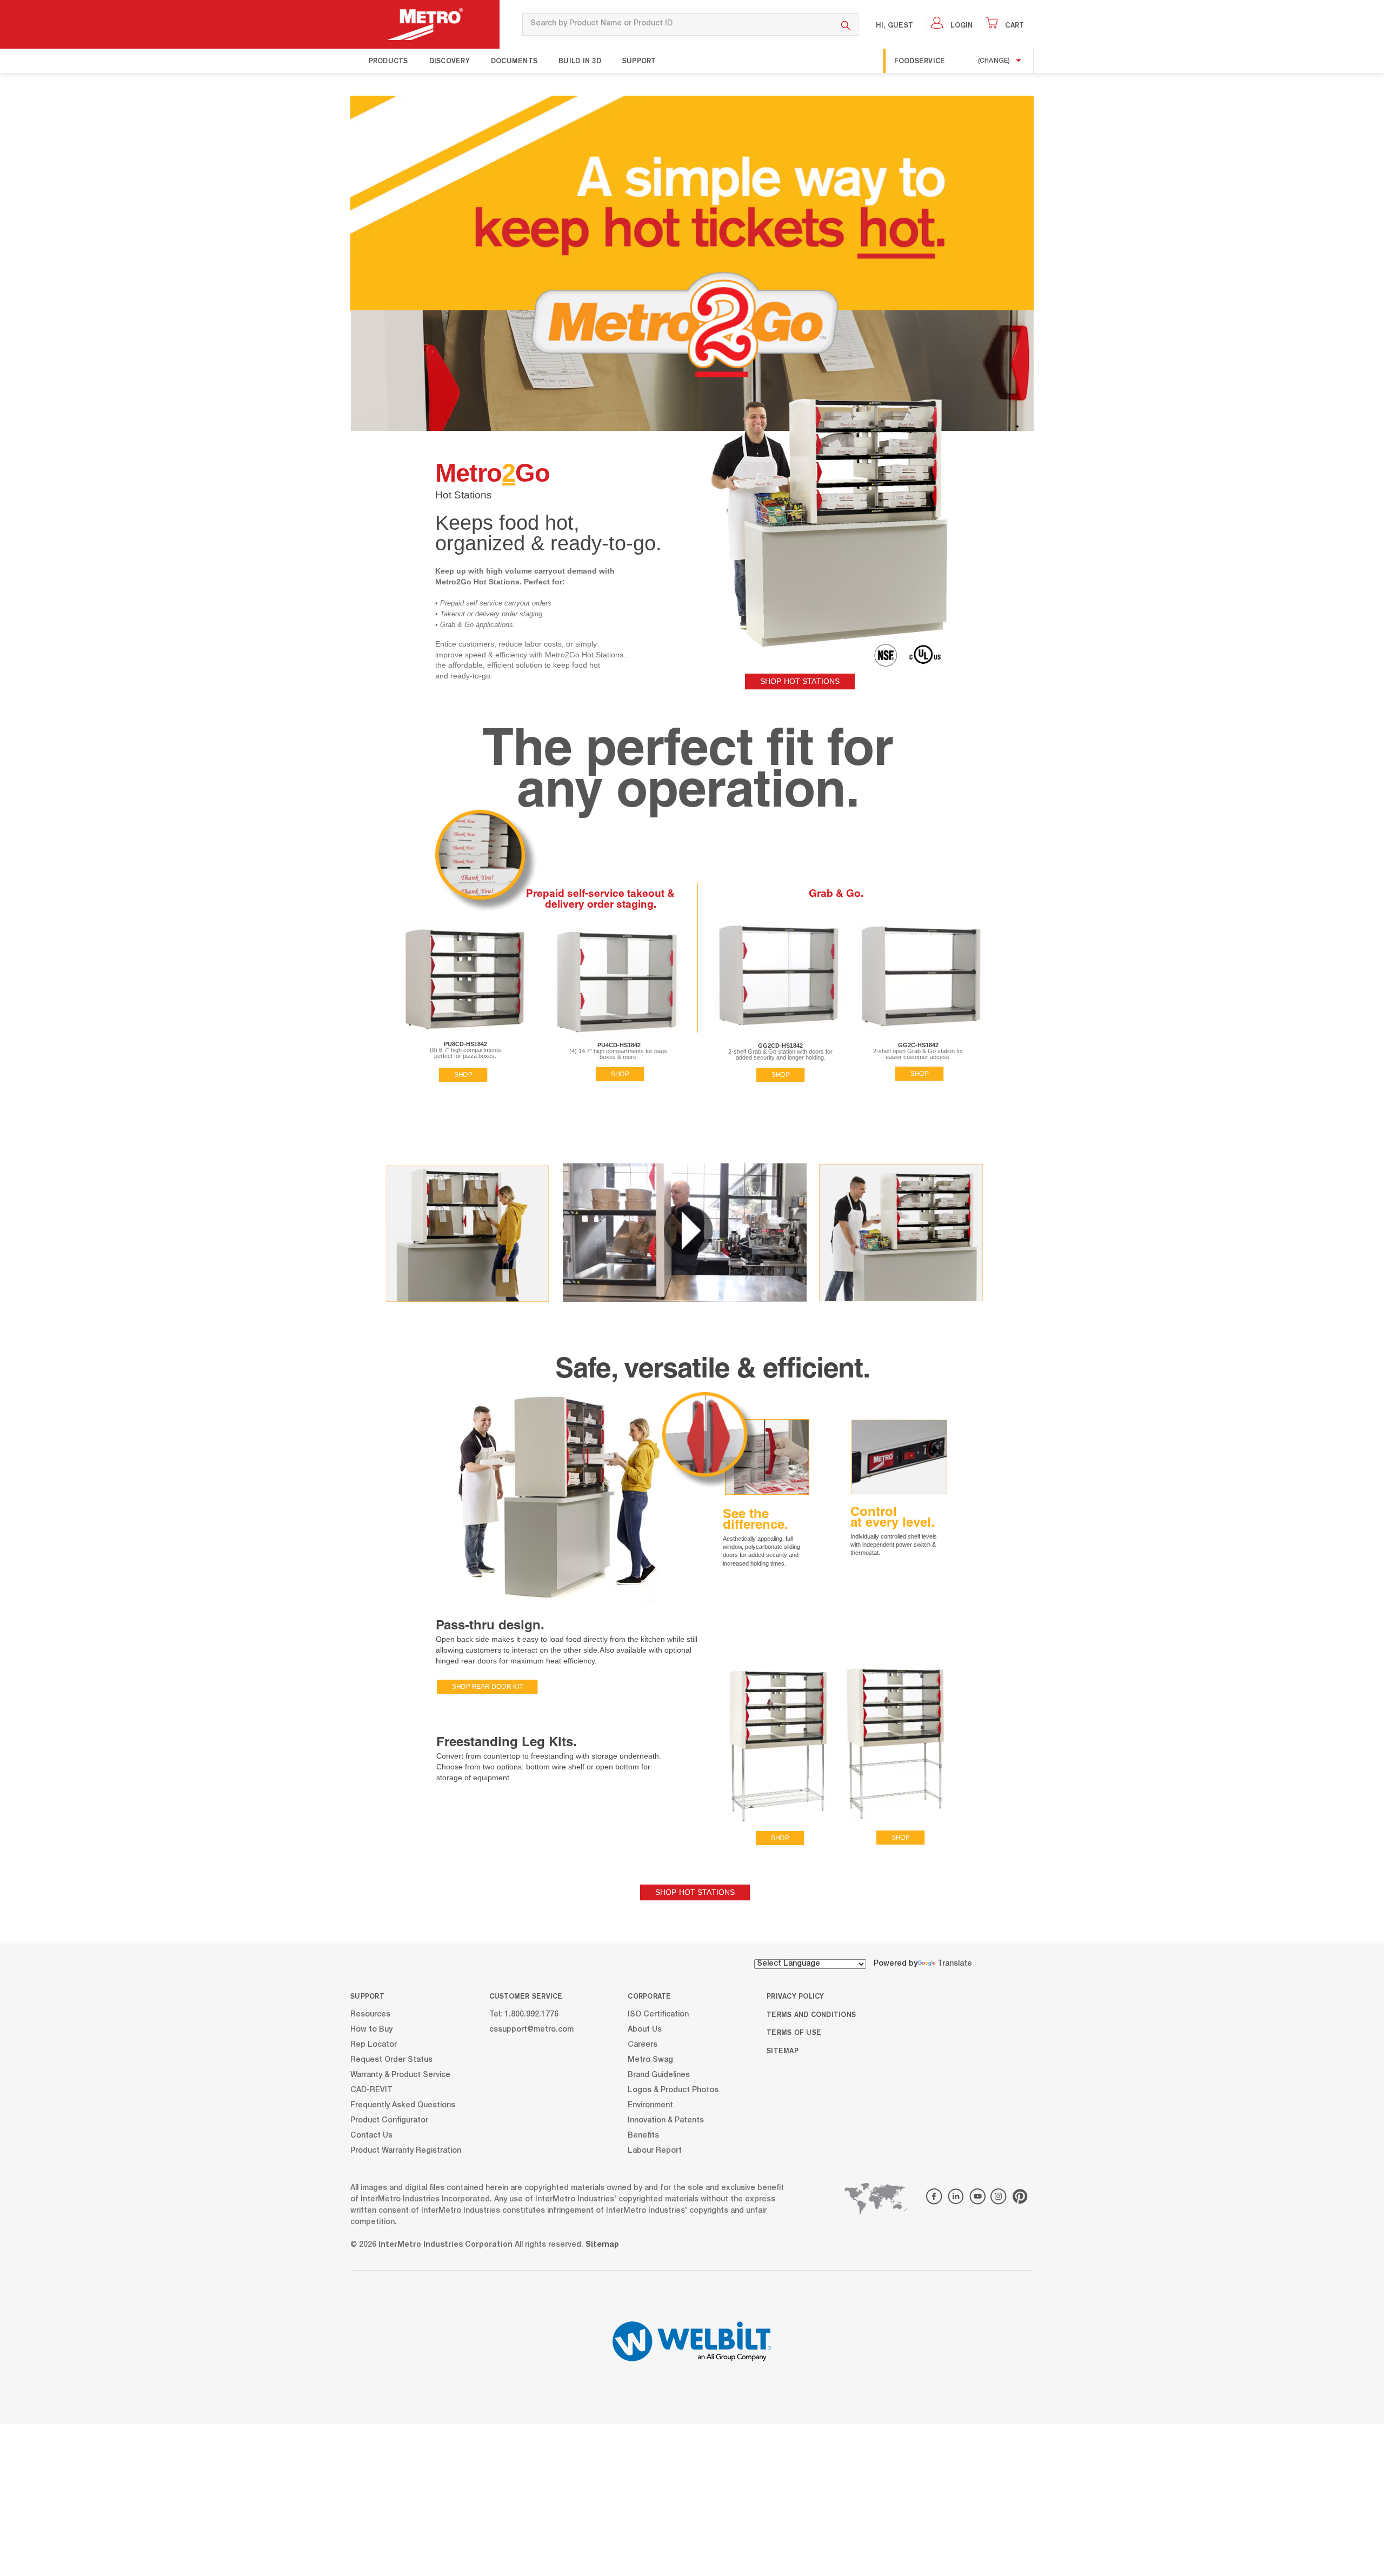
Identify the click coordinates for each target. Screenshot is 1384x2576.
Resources (370, 2014)
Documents (514, 61)
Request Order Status (391, 2060)
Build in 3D (580, 61)
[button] (688, 1230)
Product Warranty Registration (406, 2151)
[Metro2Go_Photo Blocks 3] (901, 1233)
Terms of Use (794, 2032)
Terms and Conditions (811, 2014)
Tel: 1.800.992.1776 (524, 2014)
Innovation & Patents (666, 2120)
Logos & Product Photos (673, 2090)
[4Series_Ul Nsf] (908, 655)
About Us (645, 2029)
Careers (643, 2045)
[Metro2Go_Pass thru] (554, 1504)
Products (388, 61)
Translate (955, 1964)
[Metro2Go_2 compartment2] (921, 974)
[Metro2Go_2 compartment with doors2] (779, 974)
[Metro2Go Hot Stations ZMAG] (692, 203)
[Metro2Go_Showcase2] (826, 505)
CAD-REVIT (371, 2090)
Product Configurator (389, 2120)
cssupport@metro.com (531, 2029)
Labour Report (655, 2151)
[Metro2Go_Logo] (687, 329)
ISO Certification (658, 2014)
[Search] (846, 24)
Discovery (450, 61)
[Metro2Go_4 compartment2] (617, 980)
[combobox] (678, 24)
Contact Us (371, 2135)
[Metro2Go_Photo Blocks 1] (468, 1234)
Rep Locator (374, 2045)
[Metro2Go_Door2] (767, 1457)
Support (639, 61)
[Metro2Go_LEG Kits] (840, 1744)
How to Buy (371, 2029)
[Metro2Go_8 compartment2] (465, 978)
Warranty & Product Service (400, 2075)
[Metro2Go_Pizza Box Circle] (487, 862)
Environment (650, 2105)
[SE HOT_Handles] (711, 1441)
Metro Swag (650, 2060)
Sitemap (783, 2051)
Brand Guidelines (659, 2075)
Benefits (643, 2135)
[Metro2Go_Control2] (899, 1457)
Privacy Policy (796, 1996)
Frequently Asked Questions (403, 2105)
